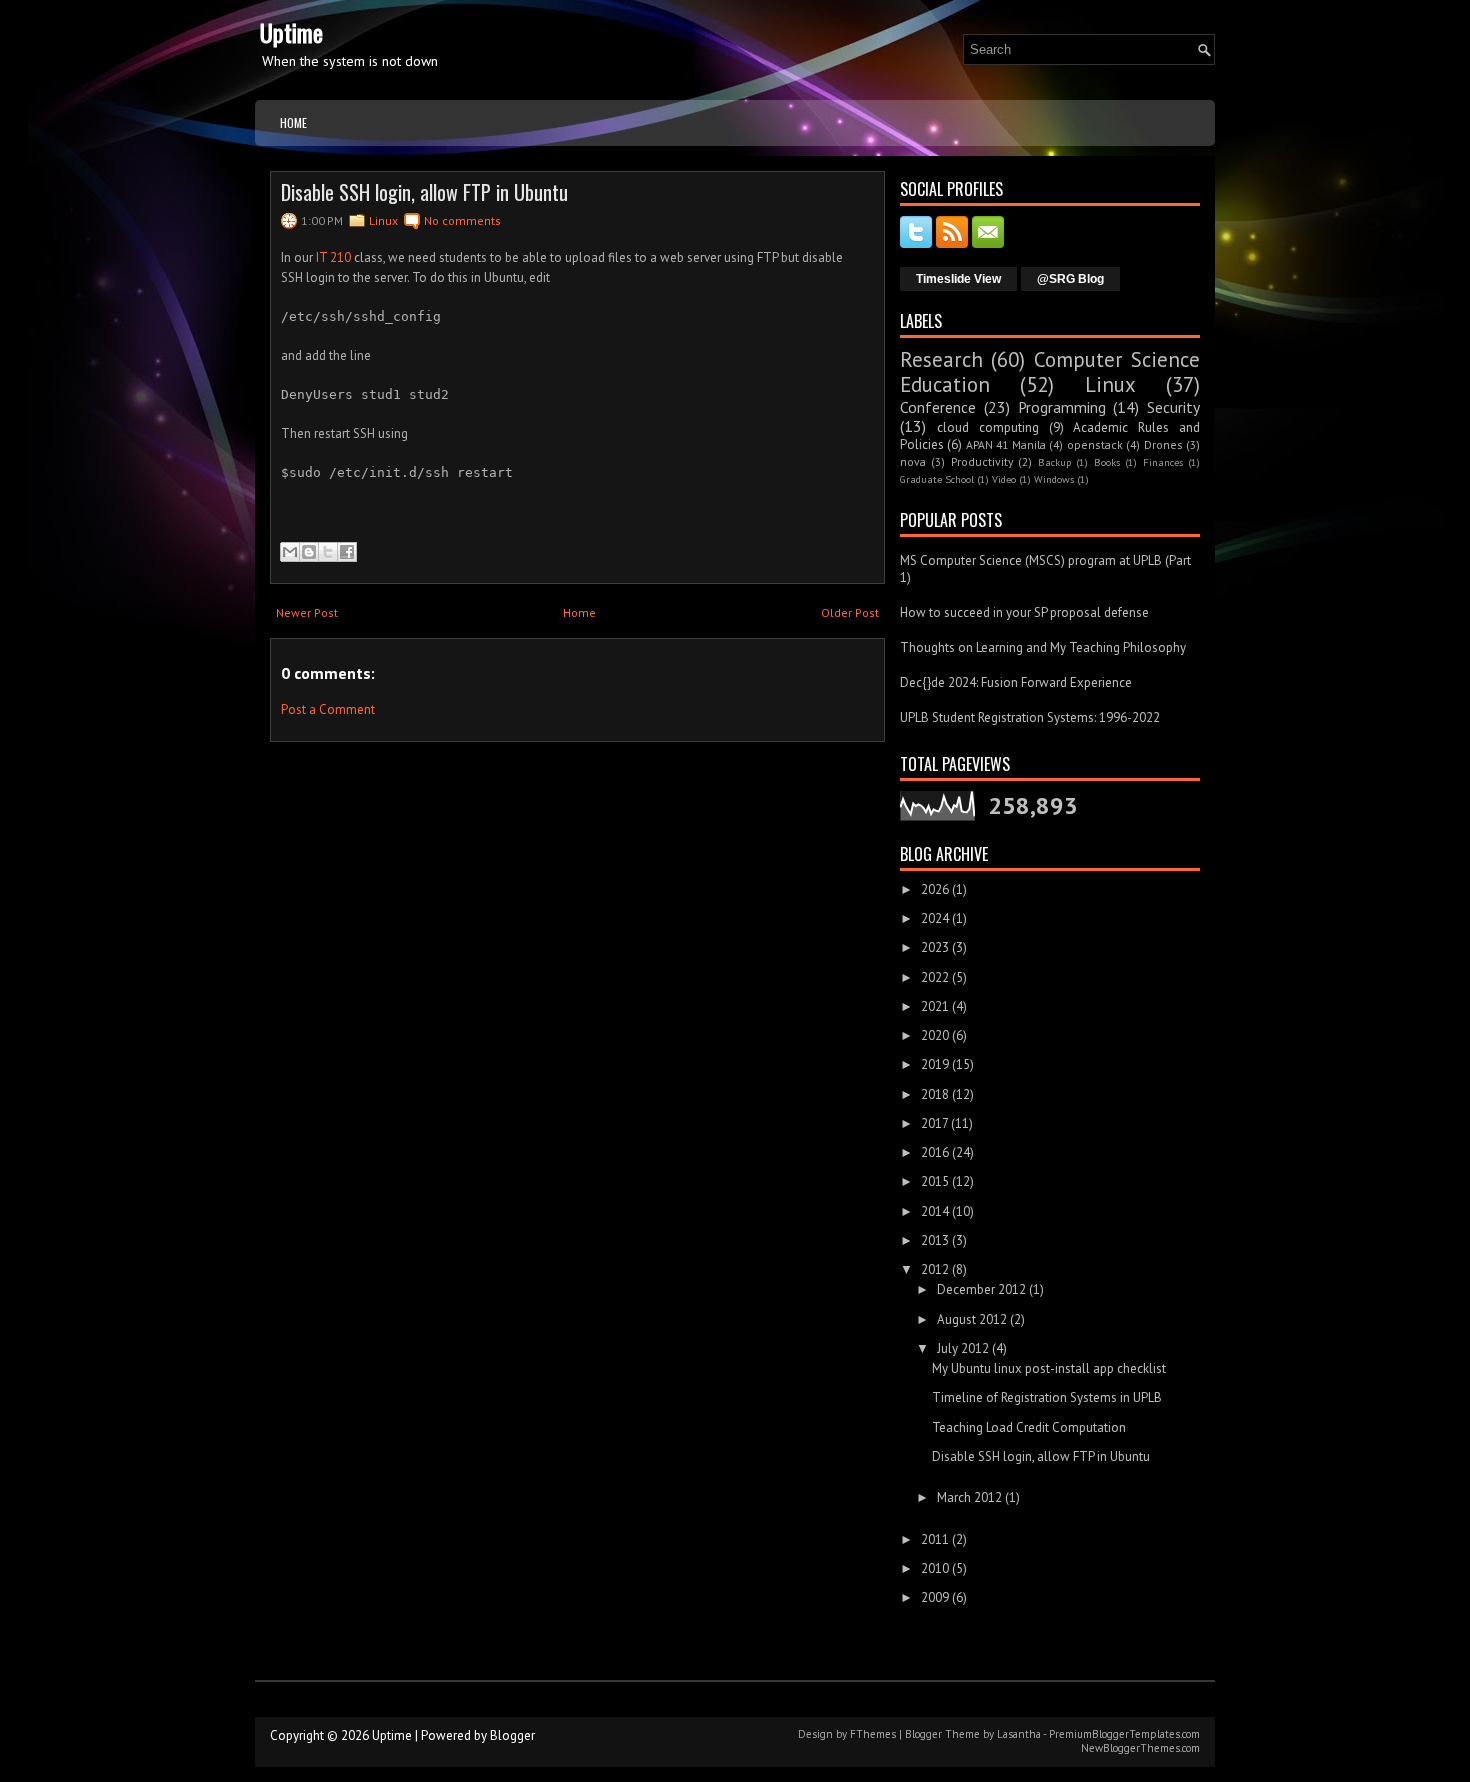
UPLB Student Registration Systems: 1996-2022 (1030, 717)
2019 (935, 1064)
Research (941, 359)
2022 (935, 977)
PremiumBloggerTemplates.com (1124, 1734)
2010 (935, 1568)
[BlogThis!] (309, 552)
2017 (934, 1123)
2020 (935, 1035)
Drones (1163, 444)
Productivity (982, 461)
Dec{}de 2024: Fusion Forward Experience (1016, 682)
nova (913, 461)
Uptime (291, 32)
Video (1004, 479)
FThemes (873, 1734)
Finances (1163, 462)
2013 (935, 1240)
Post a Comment (328, 709)
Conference (938, 407)
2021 (935, 1006)
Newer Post (307, 612)
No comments (462, 220)
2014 (935, 1211)
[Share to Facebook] (347, 552)
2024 (935, 918)
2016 (935, 1152)
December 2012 (981, 1289)
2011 (935, 1539)
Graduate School (937, 479)
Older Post (850, 612)
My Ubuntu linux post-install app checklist (1049, 1368)
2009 (935, 1597)
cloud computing (988, 427)
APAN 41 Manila (1006, 444)
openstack (1095, 444)
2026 (935, 889)
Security (1173, 407)
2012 (935, 1269)
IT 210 (333, 257)
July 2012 (963, 1348)
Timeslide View (958, 279)
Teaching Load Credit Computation (1029, 1427)
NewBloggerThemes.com (1140, 1748)
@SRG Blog (1070, 279)
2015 (935, 1181)
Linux (383, 220)
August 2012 (972, 1319)
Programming (1062, 407)
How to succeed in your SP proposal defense (1024, 612)
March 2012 (969, 1497)
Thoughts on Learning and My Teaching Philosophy (1043, 647)
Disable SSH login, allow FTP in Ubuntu (424, 192)
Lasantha (1019, 1734)
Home (293, 122)
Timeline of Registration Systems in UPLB (1047, 1397)
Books (1107, 462)
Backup (1054, 462)
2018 (935, 1094)
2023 (935, 947)
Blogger (512, 1735)
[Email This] (290, 552)
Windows (1054, 479)
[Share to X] (328, 552)
